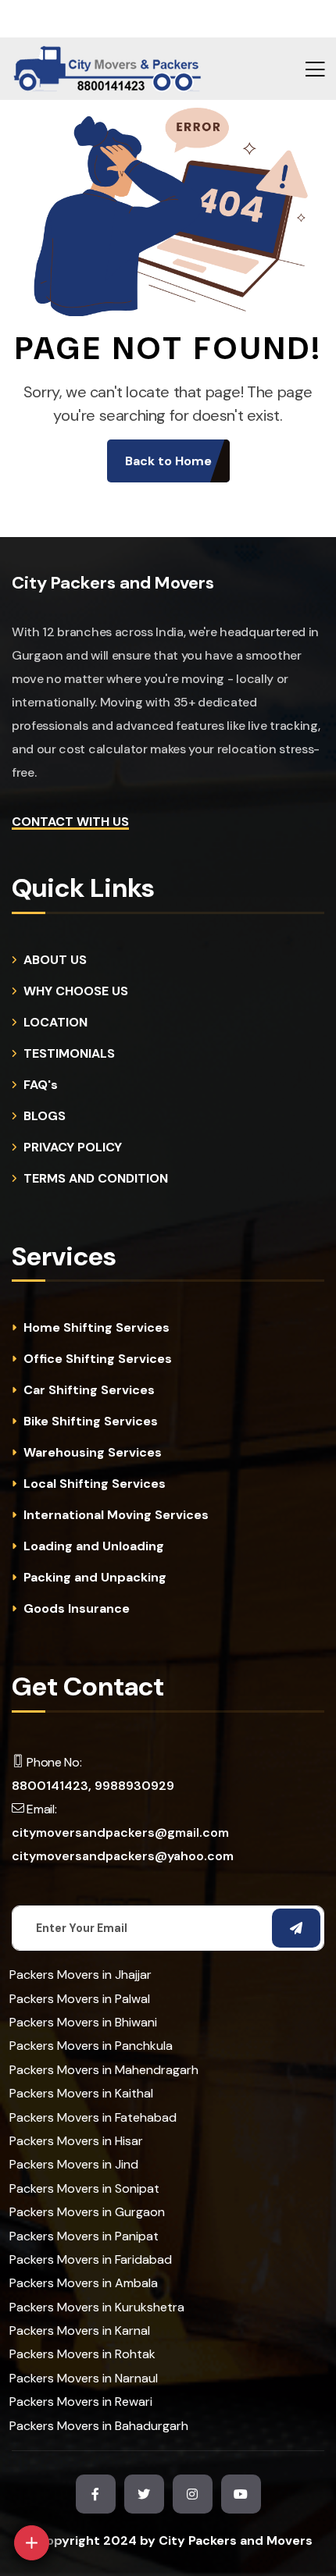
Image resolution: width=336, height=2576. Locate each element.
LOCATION (55, 1023)
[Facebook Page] (96, 2494)
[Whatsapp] (68, 2496)
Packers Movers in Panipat (84, 2236)
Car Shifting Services (89, 1390)
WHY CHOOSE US (76, 991)
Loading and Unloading (94, 1546)
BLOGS (45, 1116)
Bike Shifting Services (91, 1421)
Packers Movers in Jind (74, 2164)
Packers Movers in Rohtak (82, 2354)
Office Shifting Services (98, 1359)
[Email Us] (104, 2455)
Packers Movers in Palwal (80, 1999)
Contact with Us (70, 822)
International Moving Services (116, 1515)
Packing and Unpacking (95, 1578)
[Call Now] (140, 2413)
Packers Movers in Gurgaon (87, 2212)
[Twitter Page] (144, 2494)
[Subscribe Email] (296, 1928)
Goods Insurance (77, 1609)
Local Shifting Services (95, 1484)
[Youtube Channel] (241, 2494)
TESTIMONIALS (69, 1054)
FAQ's (41, 1085)
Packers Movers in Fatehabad (93, 2117)
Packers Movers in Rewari (81, 2402)
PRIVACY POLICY (73, 1147)
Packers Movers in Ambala (84, 2283)
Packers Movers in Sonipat (84, 2188)
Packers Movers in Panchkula (91, 2046)
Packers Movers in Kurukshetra (97, 2307)
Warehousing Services (93, 1453)
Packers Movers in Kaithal (81, 2093)
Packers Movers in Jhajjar (80, 1975)
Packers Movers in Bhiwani (83, 2022)
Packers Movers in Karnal (80, 2330)
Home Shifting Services (97, 1328)
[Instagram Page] (193, 2494)
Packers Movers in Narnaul (84, 2378)
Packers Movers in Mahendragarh (104, 2070)
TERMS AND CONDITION (96, 1179)
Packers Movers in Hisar (76, 2141)
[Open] (32, 2543)
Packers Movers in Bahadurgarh (99, 2426)
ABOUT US (55, 960)
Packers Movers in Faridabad (91, 2259)
